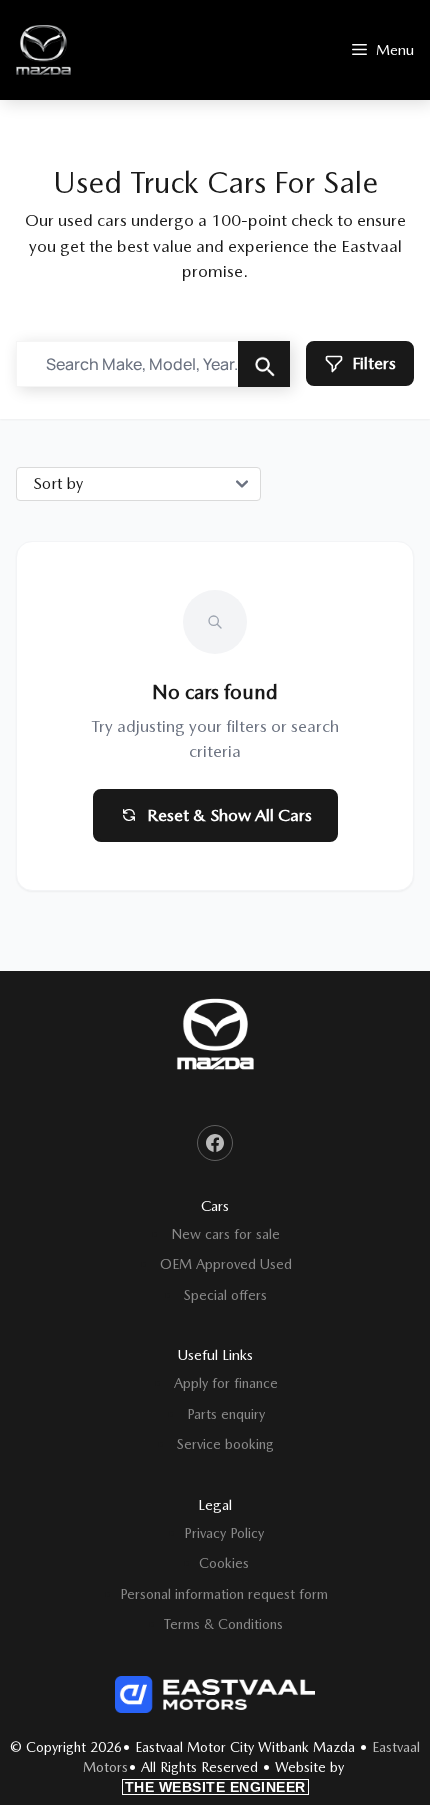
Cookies (224, 1563)
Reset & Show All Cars (229, 815)
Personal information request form (224, 1594)
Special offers (225, 1295)
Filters (374, 363)
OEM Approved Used (226, 1264)
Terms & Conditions (223, 1624)
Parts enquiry (226, 1414)
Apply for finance (226, 1383)
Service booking (225, 1444)
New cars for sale (225, 1234)
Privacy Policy (224, 1533)
